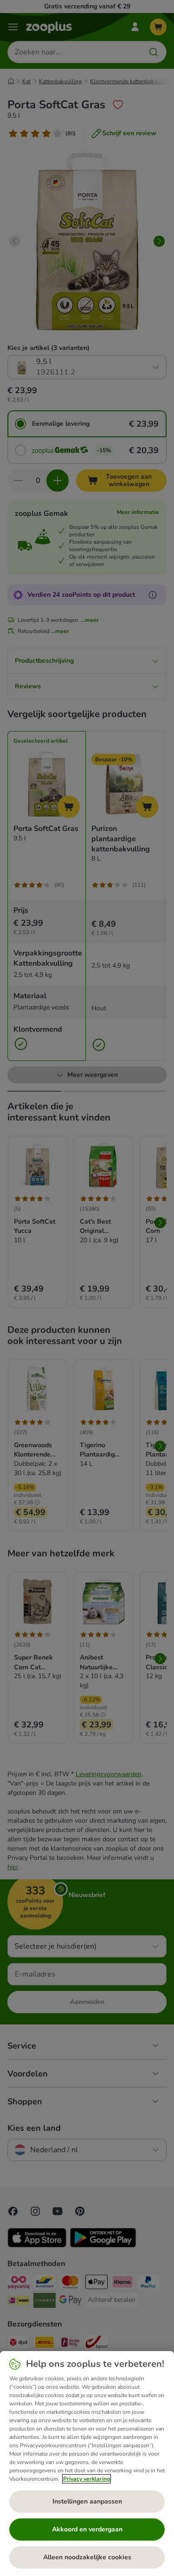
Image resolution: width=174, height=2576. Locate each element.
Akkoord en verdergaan (87, 2529)
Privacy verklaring (87, 2479)
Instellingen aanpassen (87, 2501)
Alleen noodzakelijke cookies (87, 2557)
